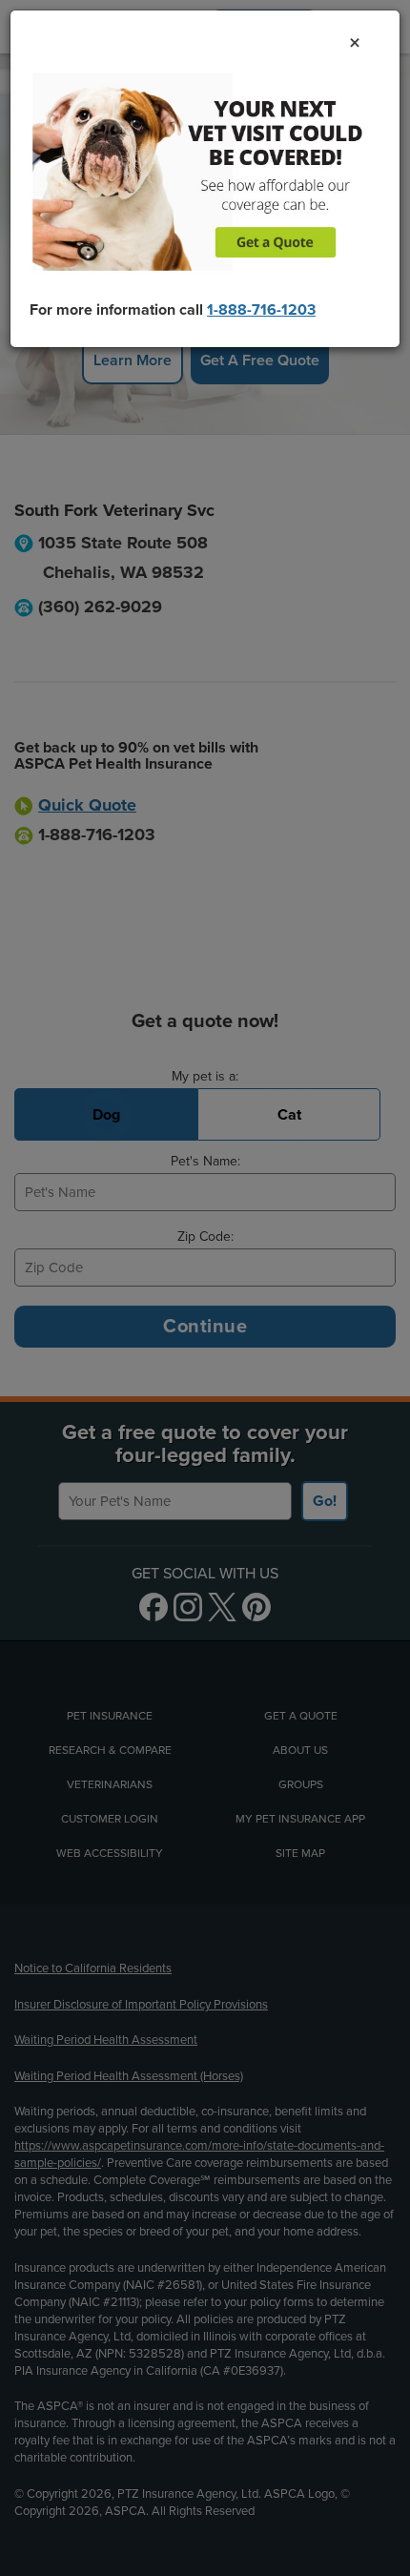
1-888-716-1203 (261, 310)
